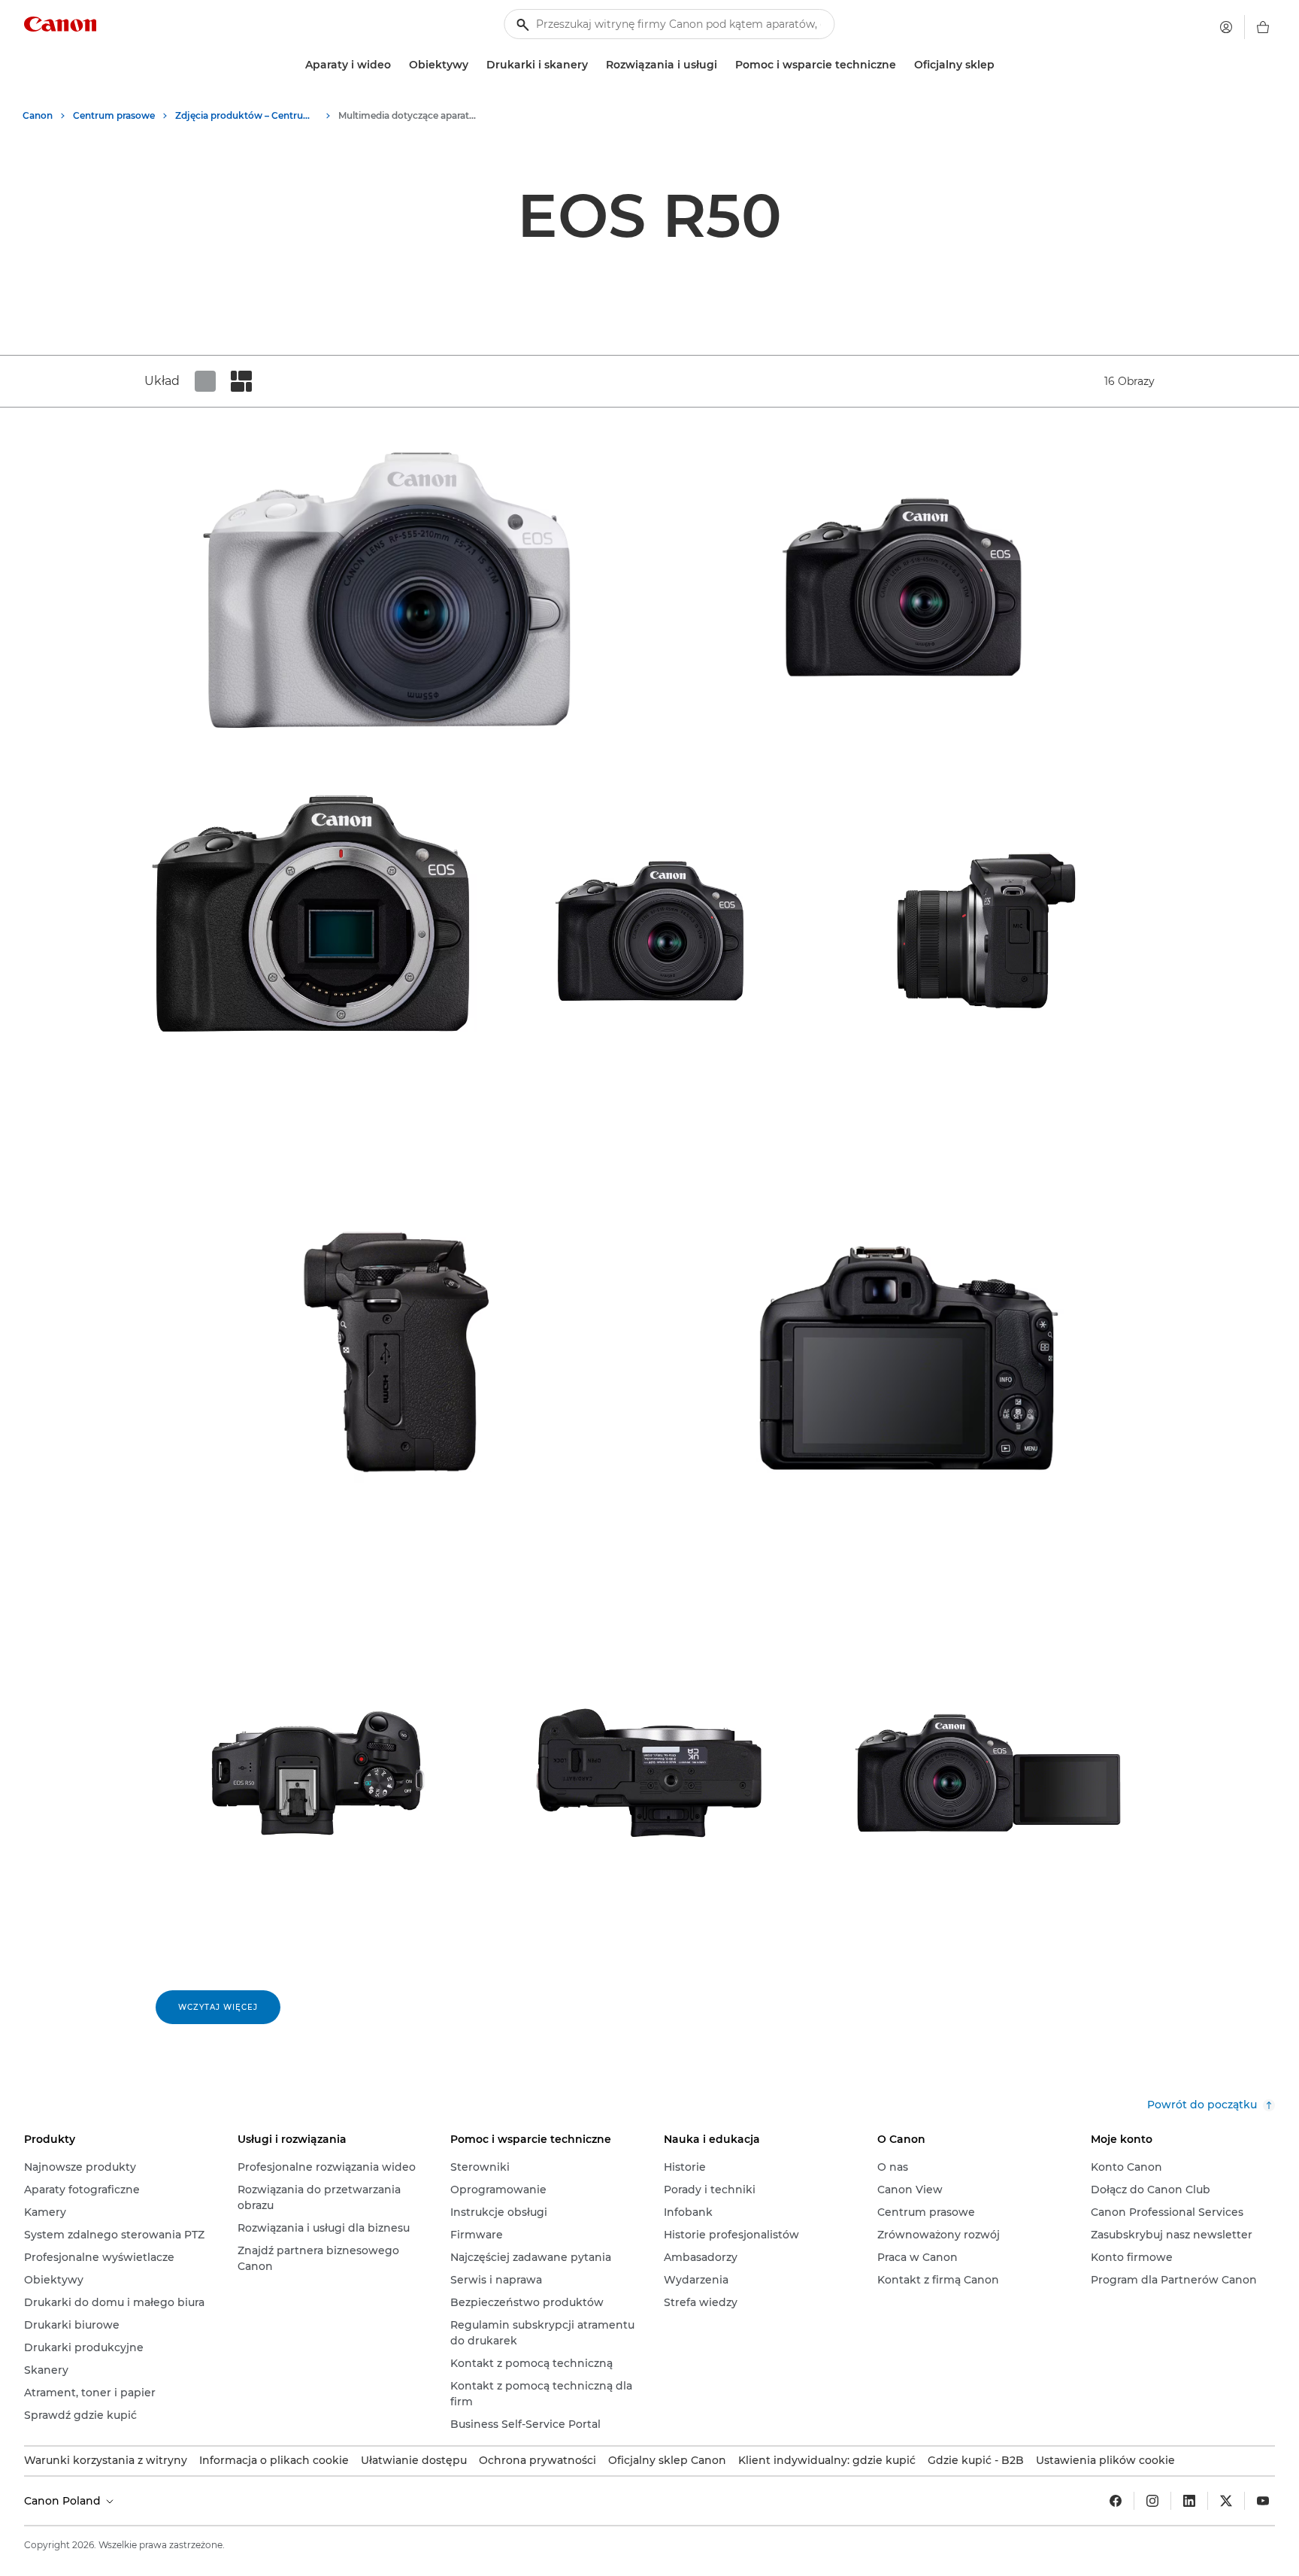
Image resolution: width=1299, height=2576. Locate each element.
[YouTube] (1263, 2501)
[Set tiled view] (205, 381)
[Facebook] (1116, 2501)
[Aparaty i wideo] (397, 65)
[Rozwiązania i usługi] (723, 65)
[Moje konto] (1226, 27)
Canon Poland (64, 2501)
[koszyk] (1263, 27)
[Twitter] (1226, 2501)
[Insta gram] (1152, 2501)
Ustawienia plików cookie (1105, 2460)
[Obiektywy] (474, 65)
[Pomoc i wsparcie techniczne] (902, 65)
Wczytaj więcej (218, 2007)
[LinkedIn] (1189, 2501)
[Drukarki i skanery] (594, 65)
